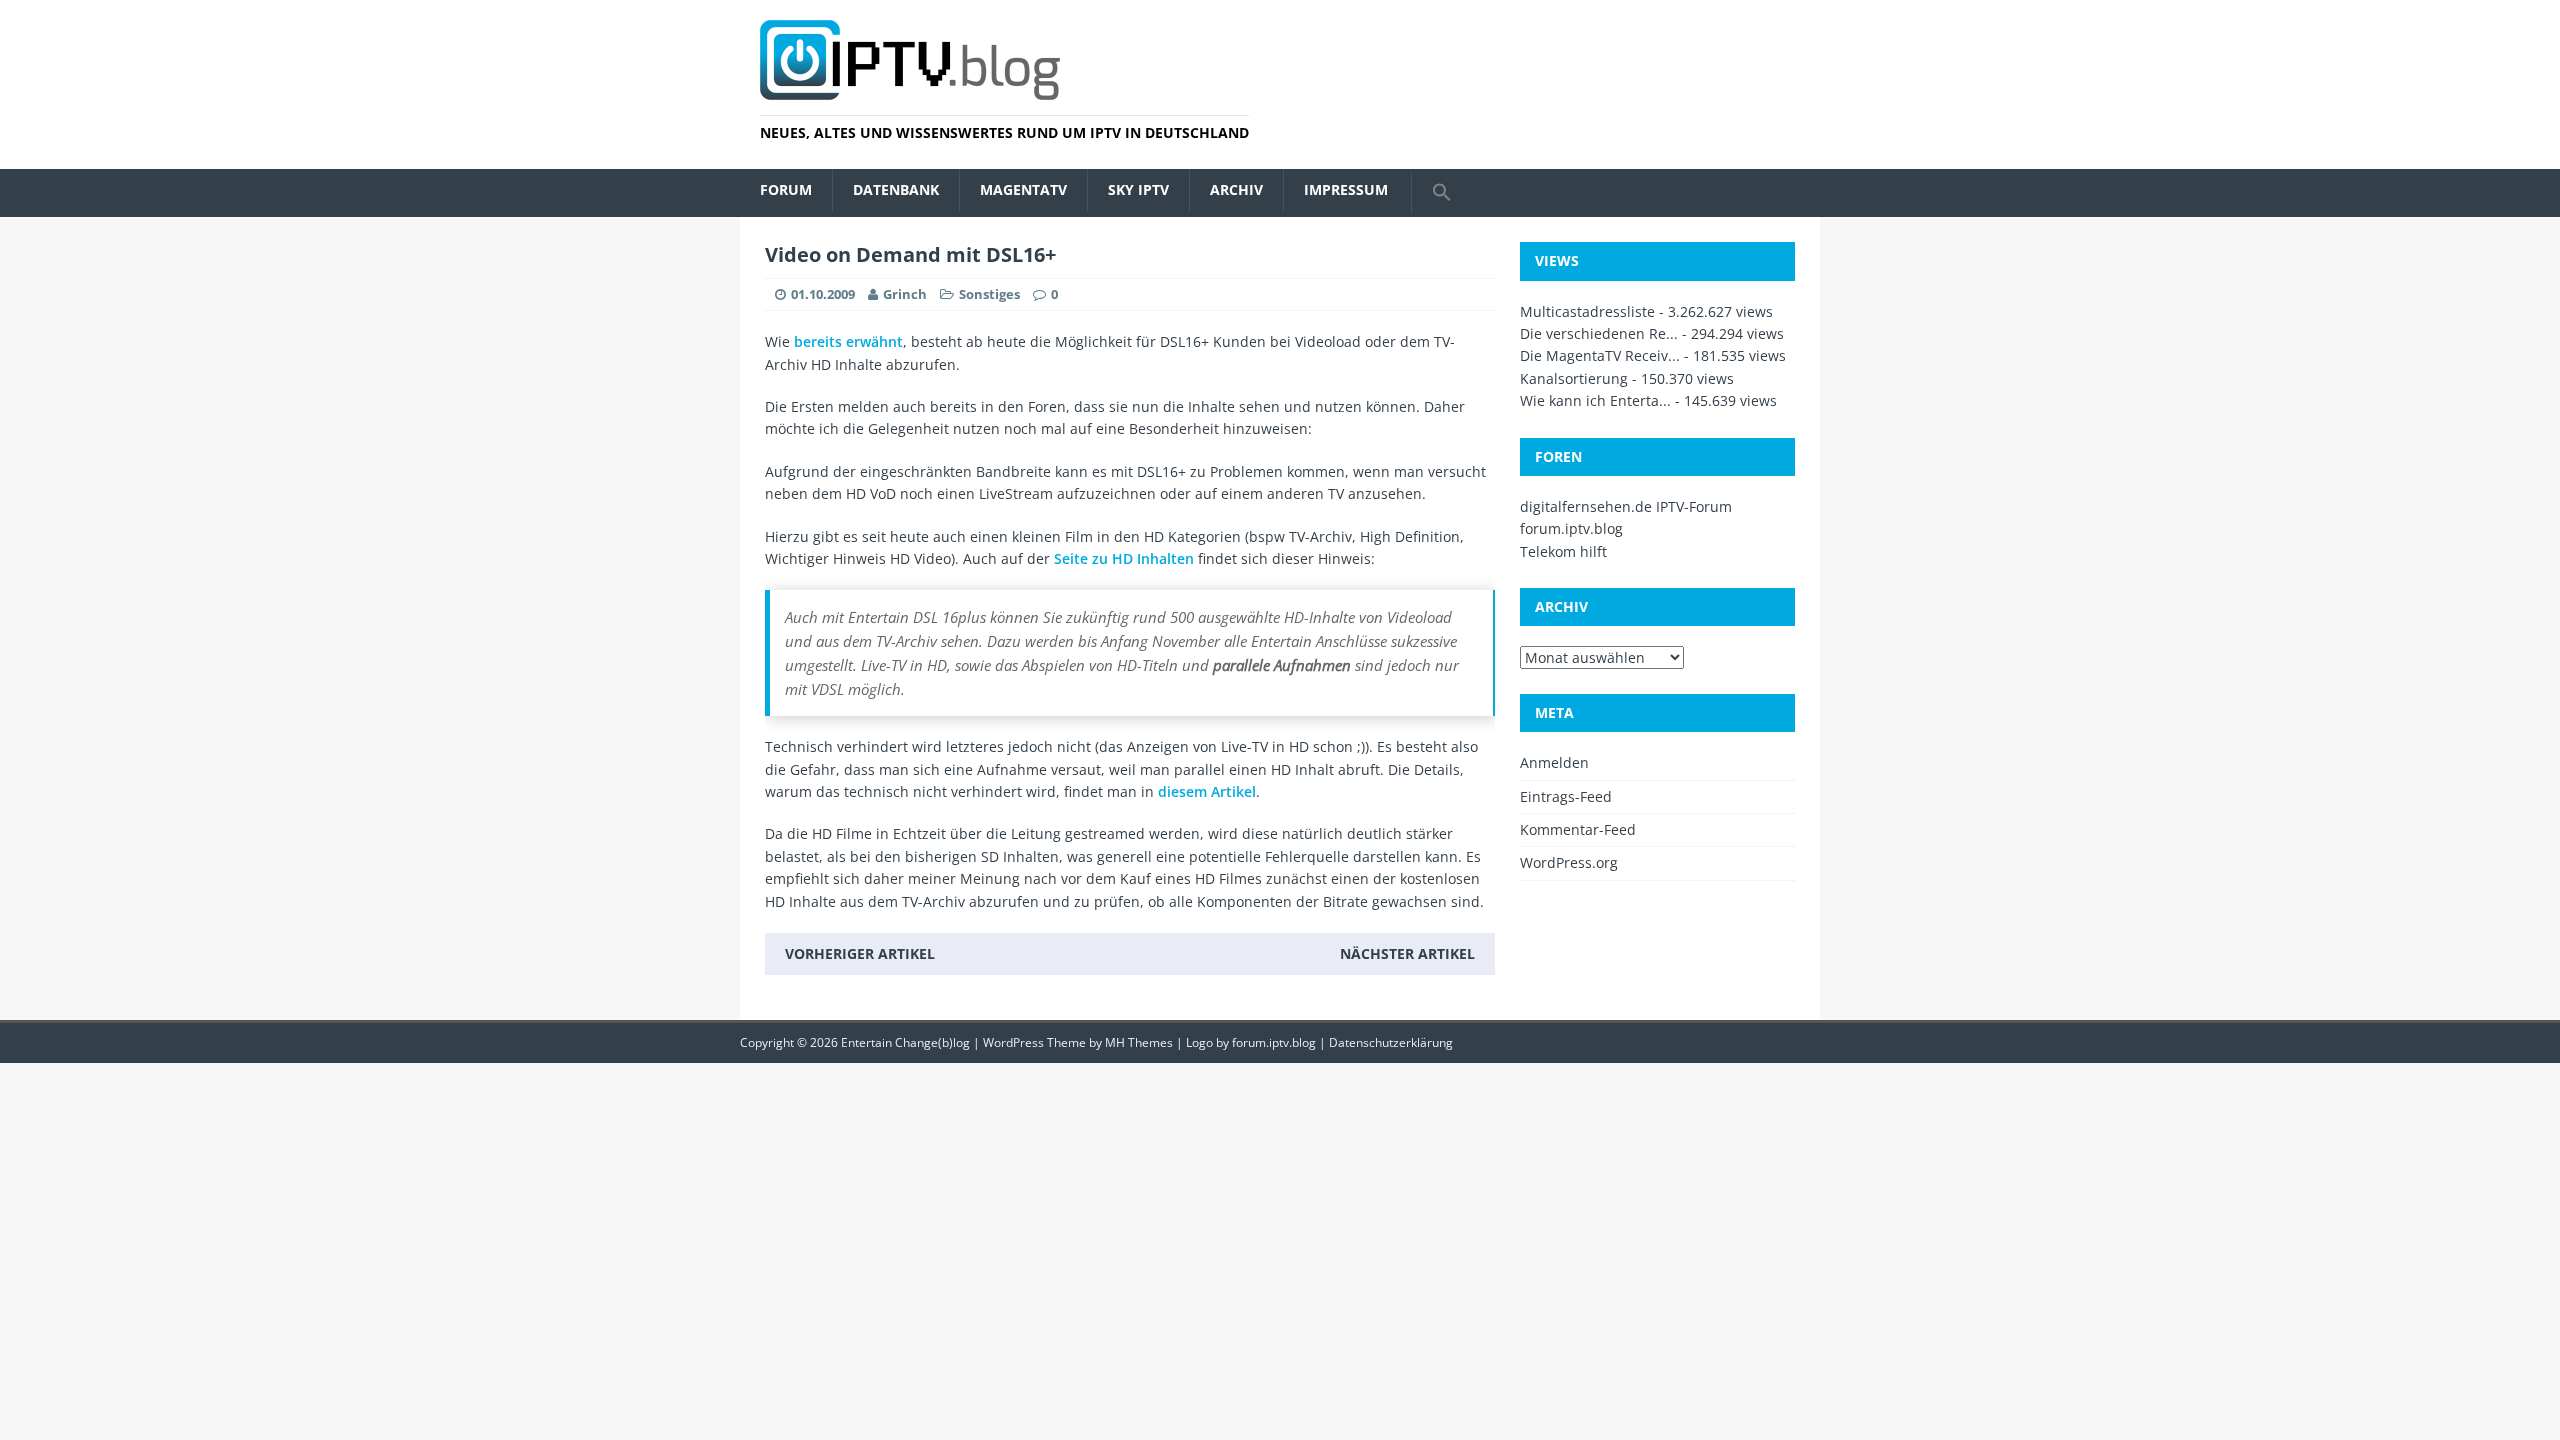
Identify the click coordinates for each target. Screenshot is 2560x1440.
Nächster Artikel (1407, 953)
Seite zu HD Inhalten (1124, 558)
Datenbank (896, 189)
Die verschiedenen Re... (1599, 333)
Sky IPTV (1138, 189)
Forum (786, 189)
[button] (1441, 193)
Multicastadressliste (1587, 311)
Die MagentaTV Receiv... (1600, 355)
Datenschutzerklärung (1391, 1042)
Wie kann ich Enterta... (1595, 400)
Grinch (905, 294)
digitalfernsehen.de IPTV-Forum (1626, 506)
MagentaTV (1023, 189)
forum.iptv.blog (1571, 528)
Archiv (1236, 189)
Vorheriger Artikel (860, 953)
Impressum (1346, 189)
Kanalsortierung (1574, 378)
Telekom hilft (1563, 551)
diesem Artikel (1207, 791)
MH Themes (1139, 1042)
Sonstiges (989, 294)
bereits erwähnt (848, 341)
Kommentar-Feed (1578, 829)
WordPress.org (1569, 862)
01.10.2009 (823, 294)
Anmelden (1554, 762)
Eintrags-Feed (1566, 796)
